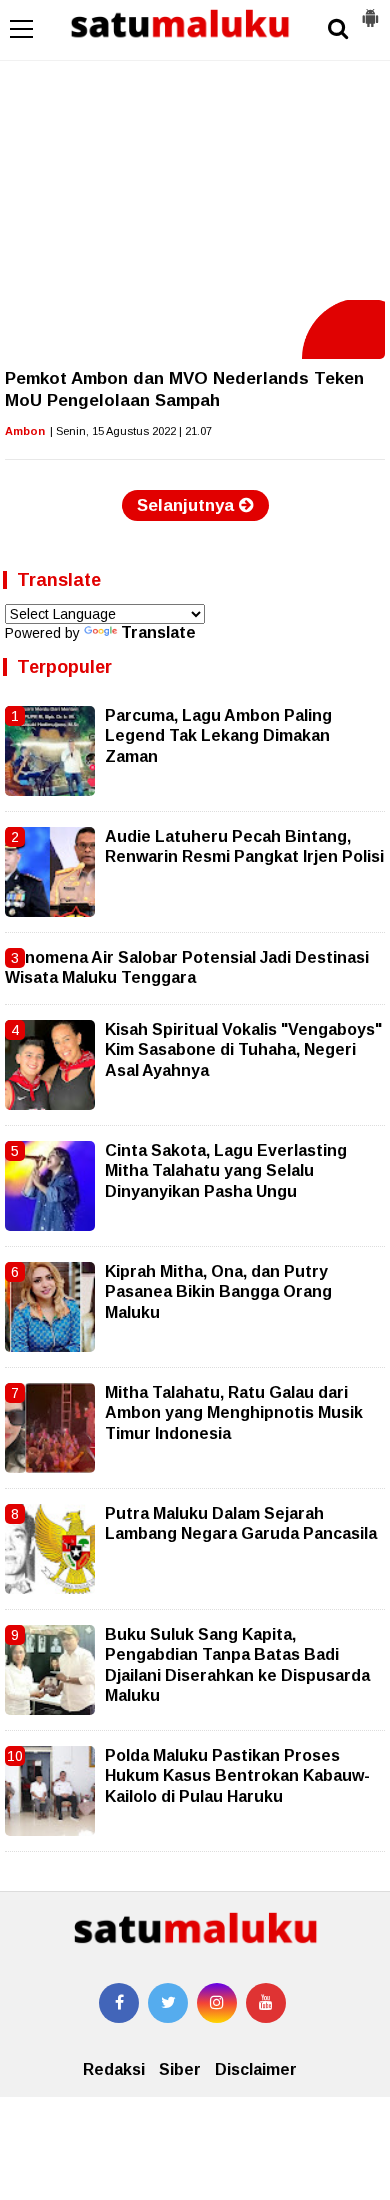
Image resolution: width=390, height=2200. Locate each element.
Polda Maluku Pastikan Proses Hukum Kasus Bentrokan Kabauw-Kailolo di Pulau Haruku (237, 1776)
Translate (158, 632)
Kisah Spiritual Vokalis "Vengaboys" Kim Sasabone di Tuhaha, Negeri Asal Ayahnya (243, 1050)
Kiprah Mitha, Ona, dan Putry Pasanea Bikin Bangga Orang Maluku (218, 1292)
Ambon (25, 431)
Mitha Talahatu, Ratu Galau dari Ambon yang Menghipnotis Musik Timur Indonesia (234, 1413)
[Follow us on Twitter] (168, 2003)
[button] (370, 10)
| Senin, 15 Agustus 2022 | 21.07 (131, 431)
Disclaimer (256, 2069)
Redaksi (114, 2069)
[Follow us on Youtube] (266, 2003)
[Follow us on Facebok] (119, 2003)
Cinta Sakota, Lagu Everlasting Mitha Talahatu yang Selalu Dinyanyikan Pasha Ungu (226, 1171)
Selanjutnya (188, 505)
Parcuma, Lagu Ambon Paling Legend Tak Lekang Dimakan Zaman (218, 736)
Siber (180, 2069)
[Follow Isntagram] (217, 2003)
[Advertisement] (195, 150)
